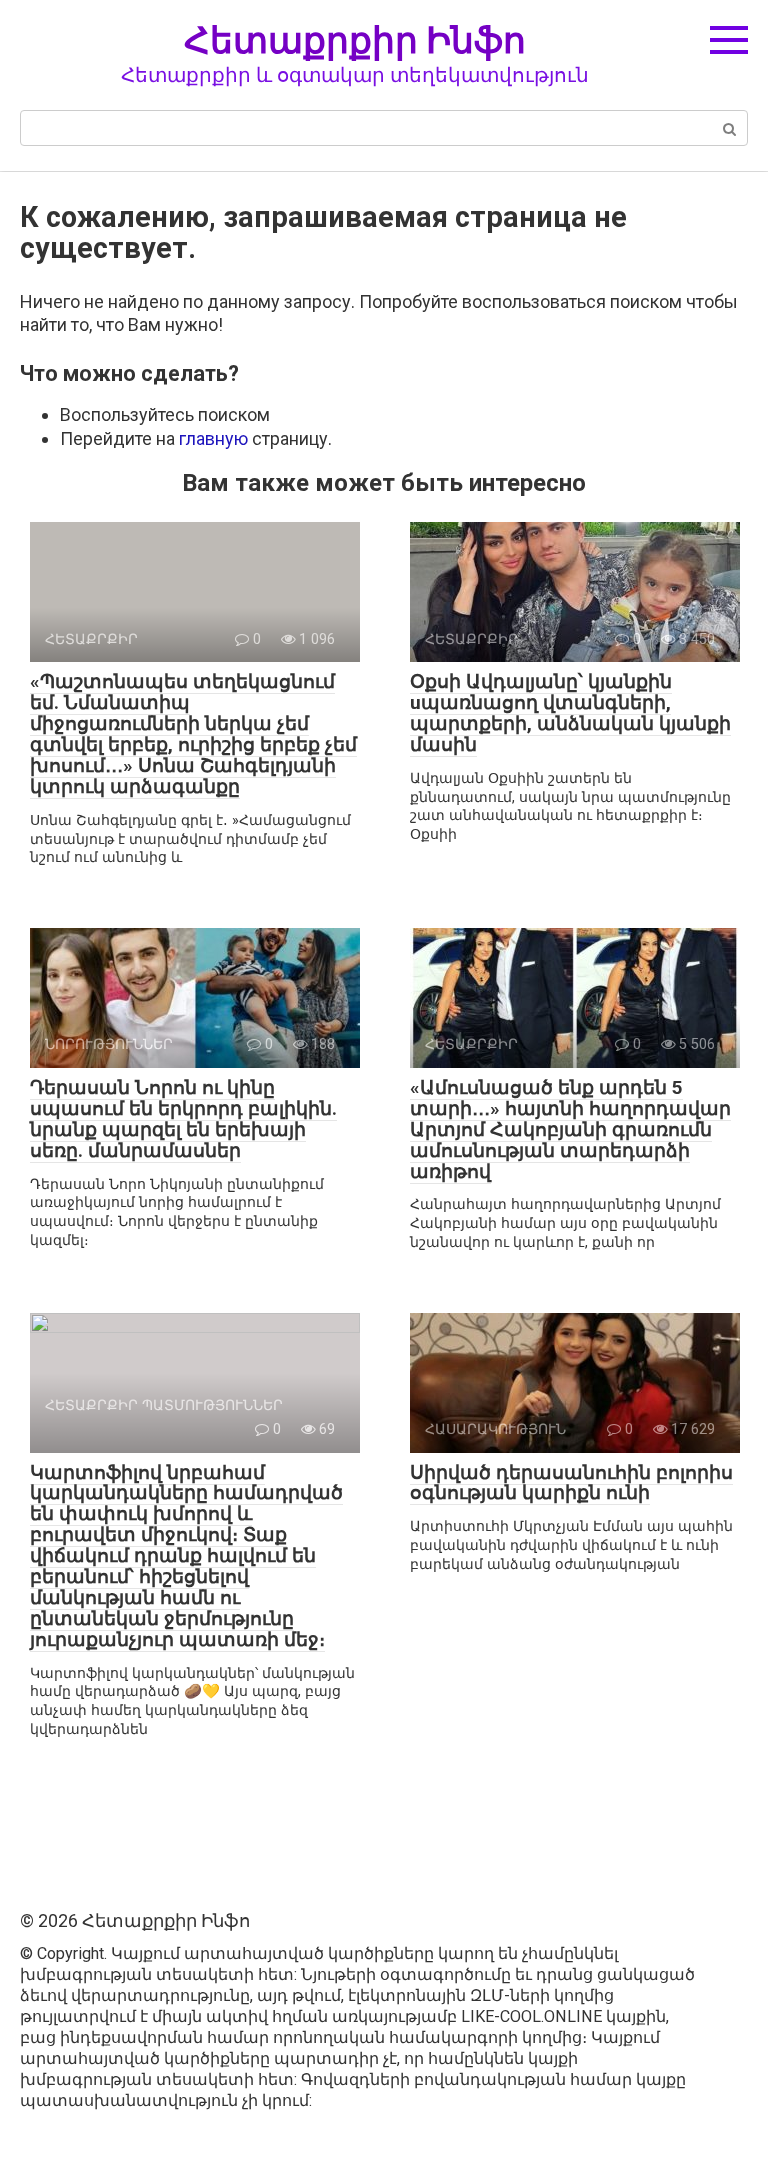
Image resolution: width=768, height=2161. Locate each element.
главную (213, 438)
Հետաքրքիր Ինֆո (355, 39)
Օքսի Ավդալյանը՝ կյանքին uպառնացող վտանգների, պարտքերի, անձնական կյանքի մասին (570, 713)
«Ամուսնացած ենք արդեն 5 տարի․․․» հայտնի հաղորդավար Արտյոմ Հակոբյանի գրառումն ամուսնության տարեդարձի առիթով (570, 1129)
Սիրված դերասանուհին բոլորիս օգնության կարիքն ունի (571, 1483)
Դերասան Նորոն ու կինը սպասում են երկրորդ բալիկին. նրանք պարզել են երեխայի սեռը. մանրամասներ (183, 1119)
